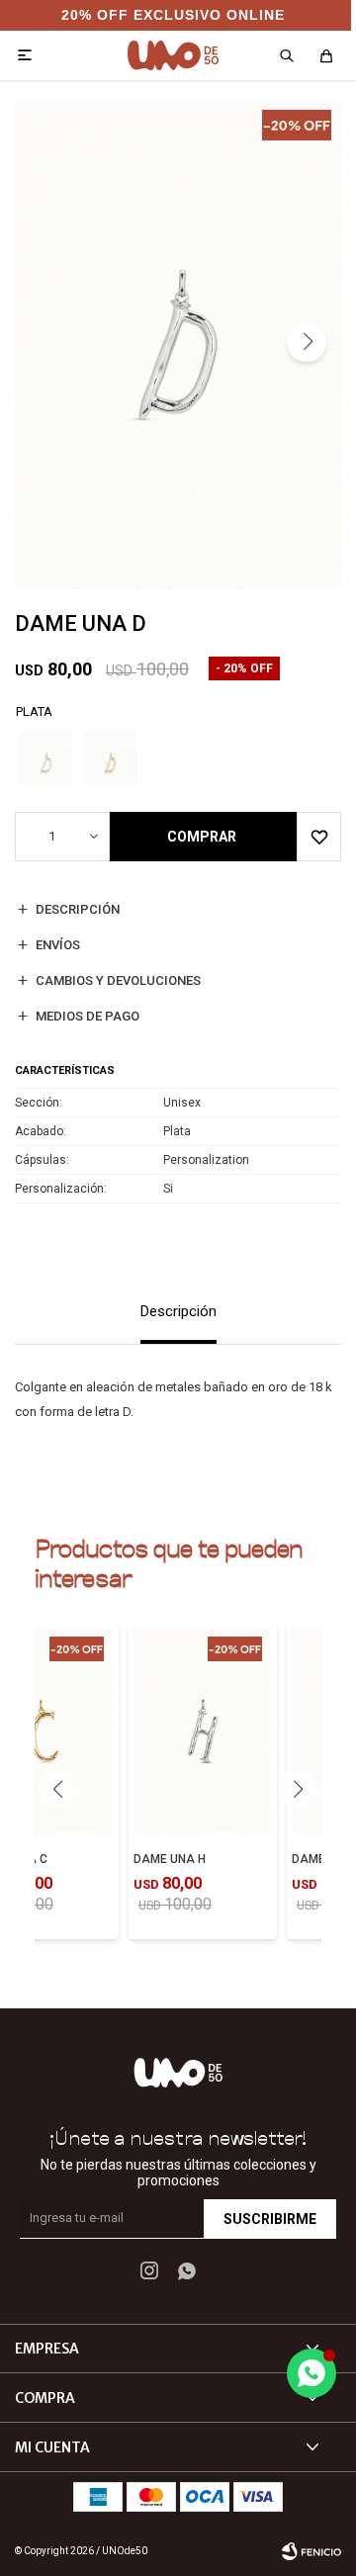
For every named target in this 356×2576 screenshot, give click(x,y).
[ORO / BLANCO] (110, 758)
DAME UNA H (170, 1859)
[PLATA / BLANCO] (46, 758)
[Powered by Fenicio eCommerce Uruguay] (311, 2551)
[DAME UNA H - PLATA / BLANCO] (203, 1731)
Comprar (202, 837)
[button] (307, 342)
